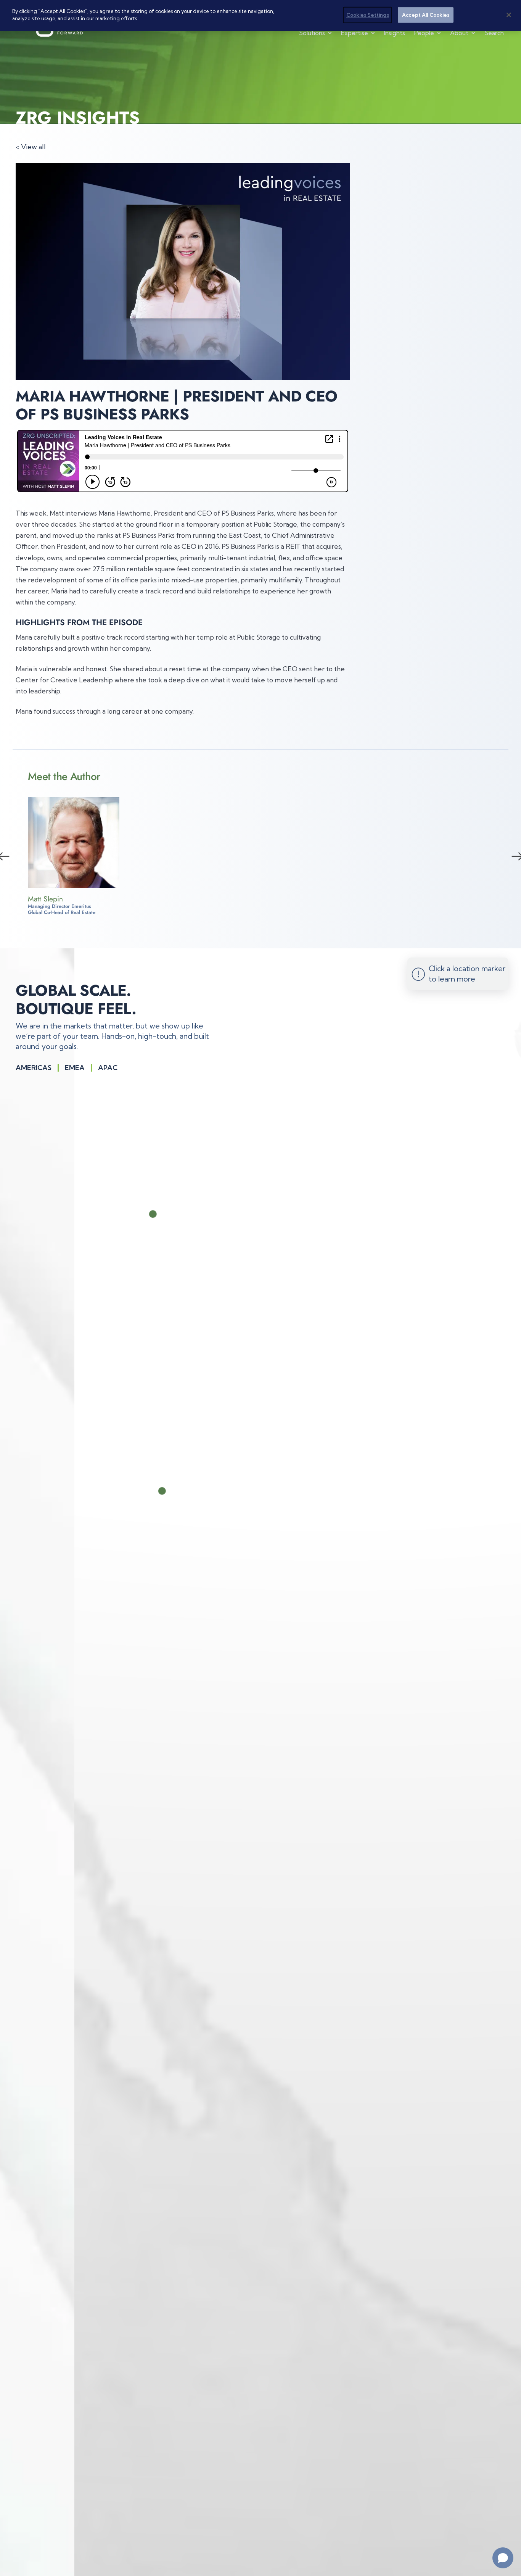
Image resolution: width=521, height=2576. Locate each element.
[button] (316, 33)
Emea (75, 1068)
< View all (31, 147)
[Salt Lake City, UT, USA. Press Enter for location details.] (178, 1491)
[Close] (509, 15)
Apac (108, 1068)
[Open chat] (503, 2558)
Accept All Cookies (426, 15)
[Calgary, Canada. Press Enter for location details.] (166, 1214)
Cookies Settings (368, 15)
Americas (34, 1068)
